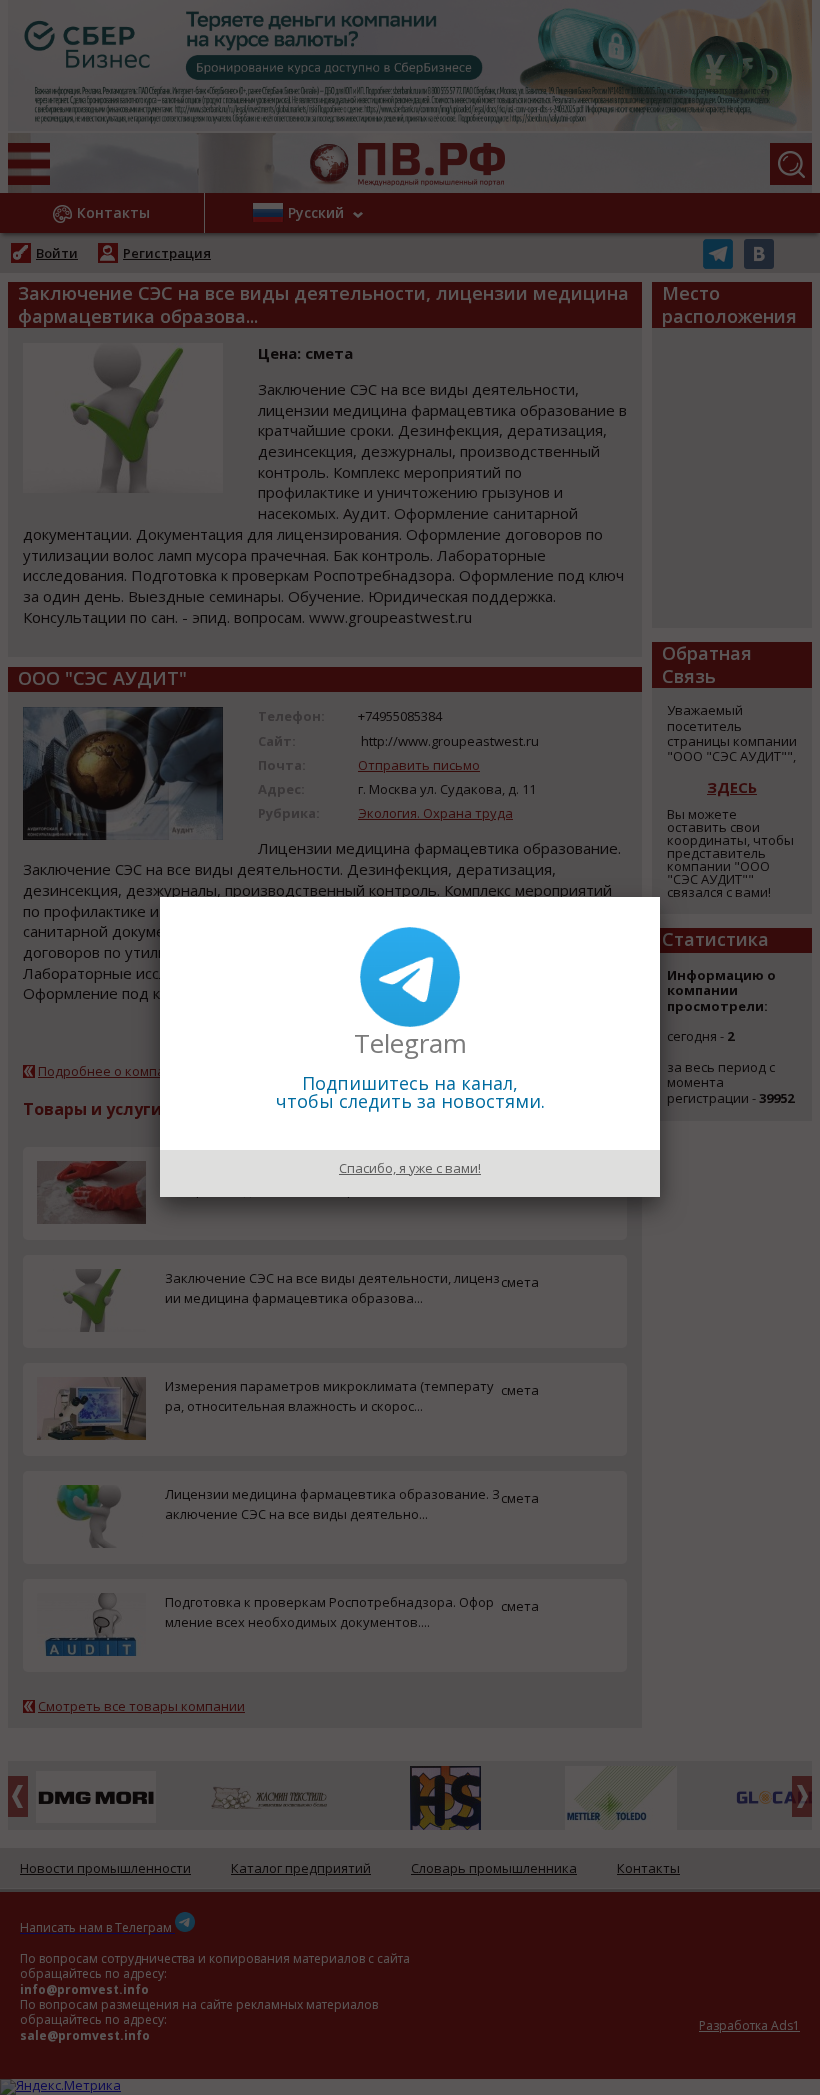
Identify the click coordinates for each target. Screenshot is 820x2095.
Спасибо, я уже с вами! (410, 1168)
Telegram (410, 1043)
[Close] (660, 897)
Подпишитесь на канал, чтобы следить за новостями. (410, 1092)
